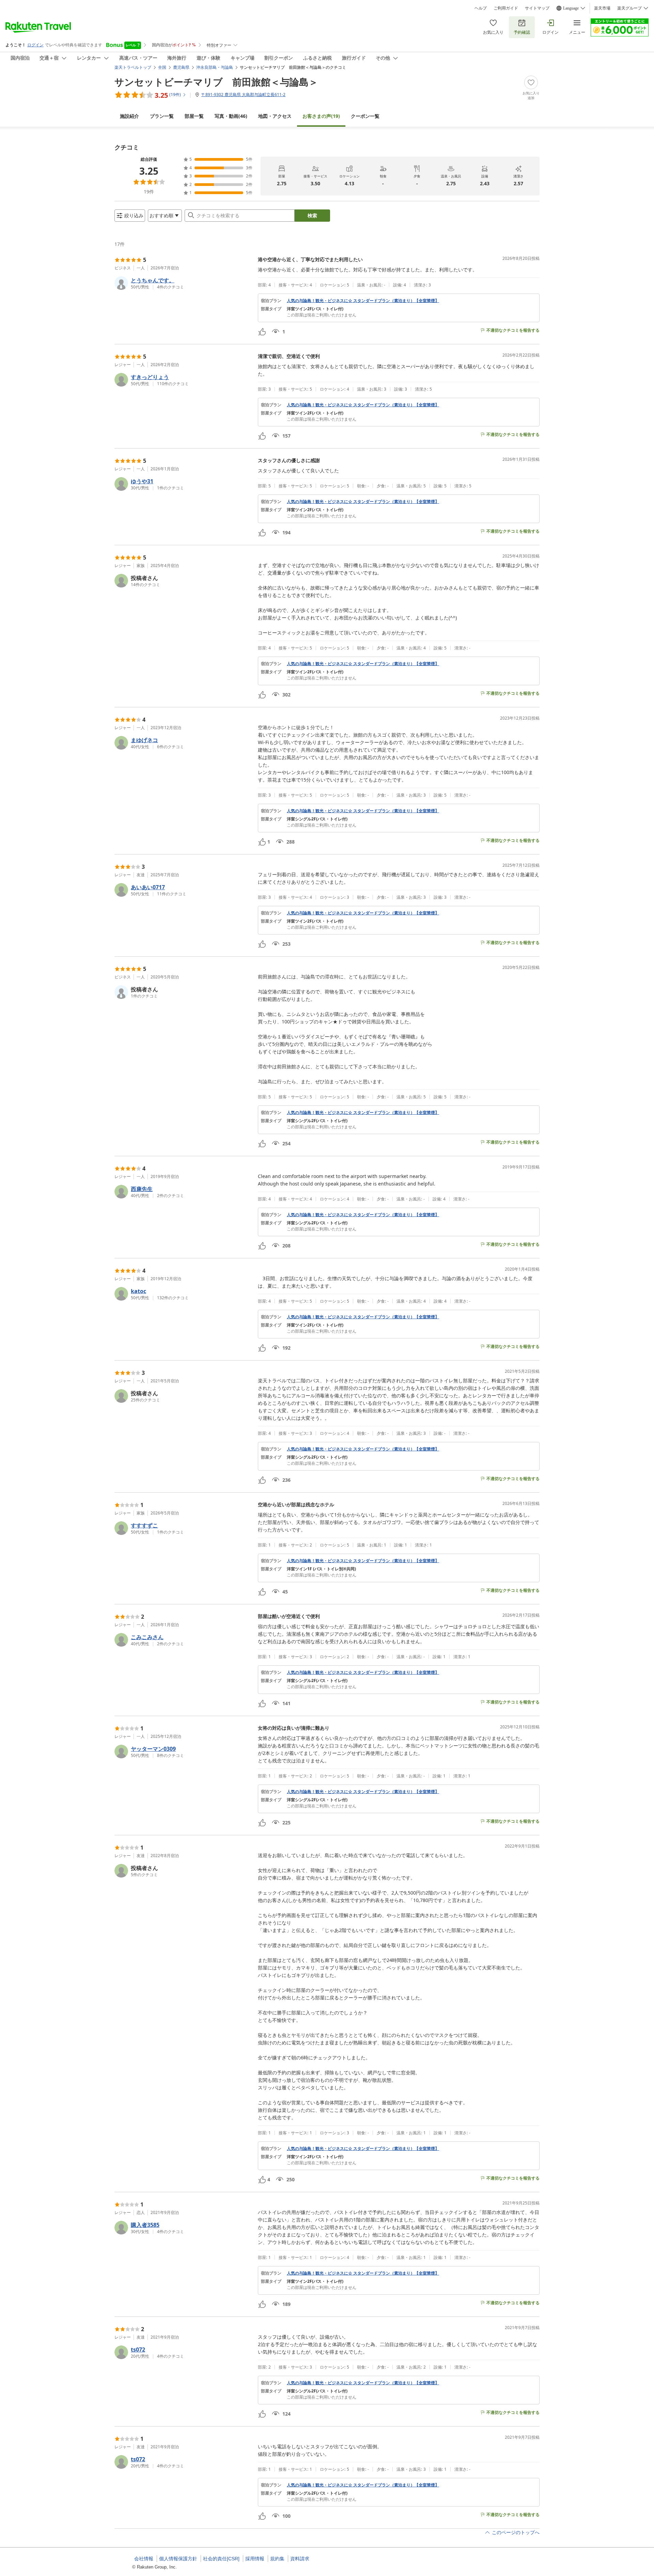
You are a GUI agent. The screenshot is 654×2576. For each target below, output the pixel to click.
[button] (183, 283)
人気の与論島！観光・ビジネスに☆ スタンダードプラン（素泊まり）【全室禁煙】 (363, 301)
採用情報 (255, 2559)
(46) (231, 116)
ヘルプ (481, 8)
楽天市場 (602, 8)
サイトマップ (537, 8)
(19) (321, 116)
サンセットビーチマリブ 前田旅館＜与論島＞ (216, 82)
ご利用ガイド (506, 8)
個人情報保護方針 (178, 2559)
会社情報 (144, 2559)
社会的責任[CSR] (221, 2559)
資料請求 (300, 2559)
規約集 (277, 2559)
